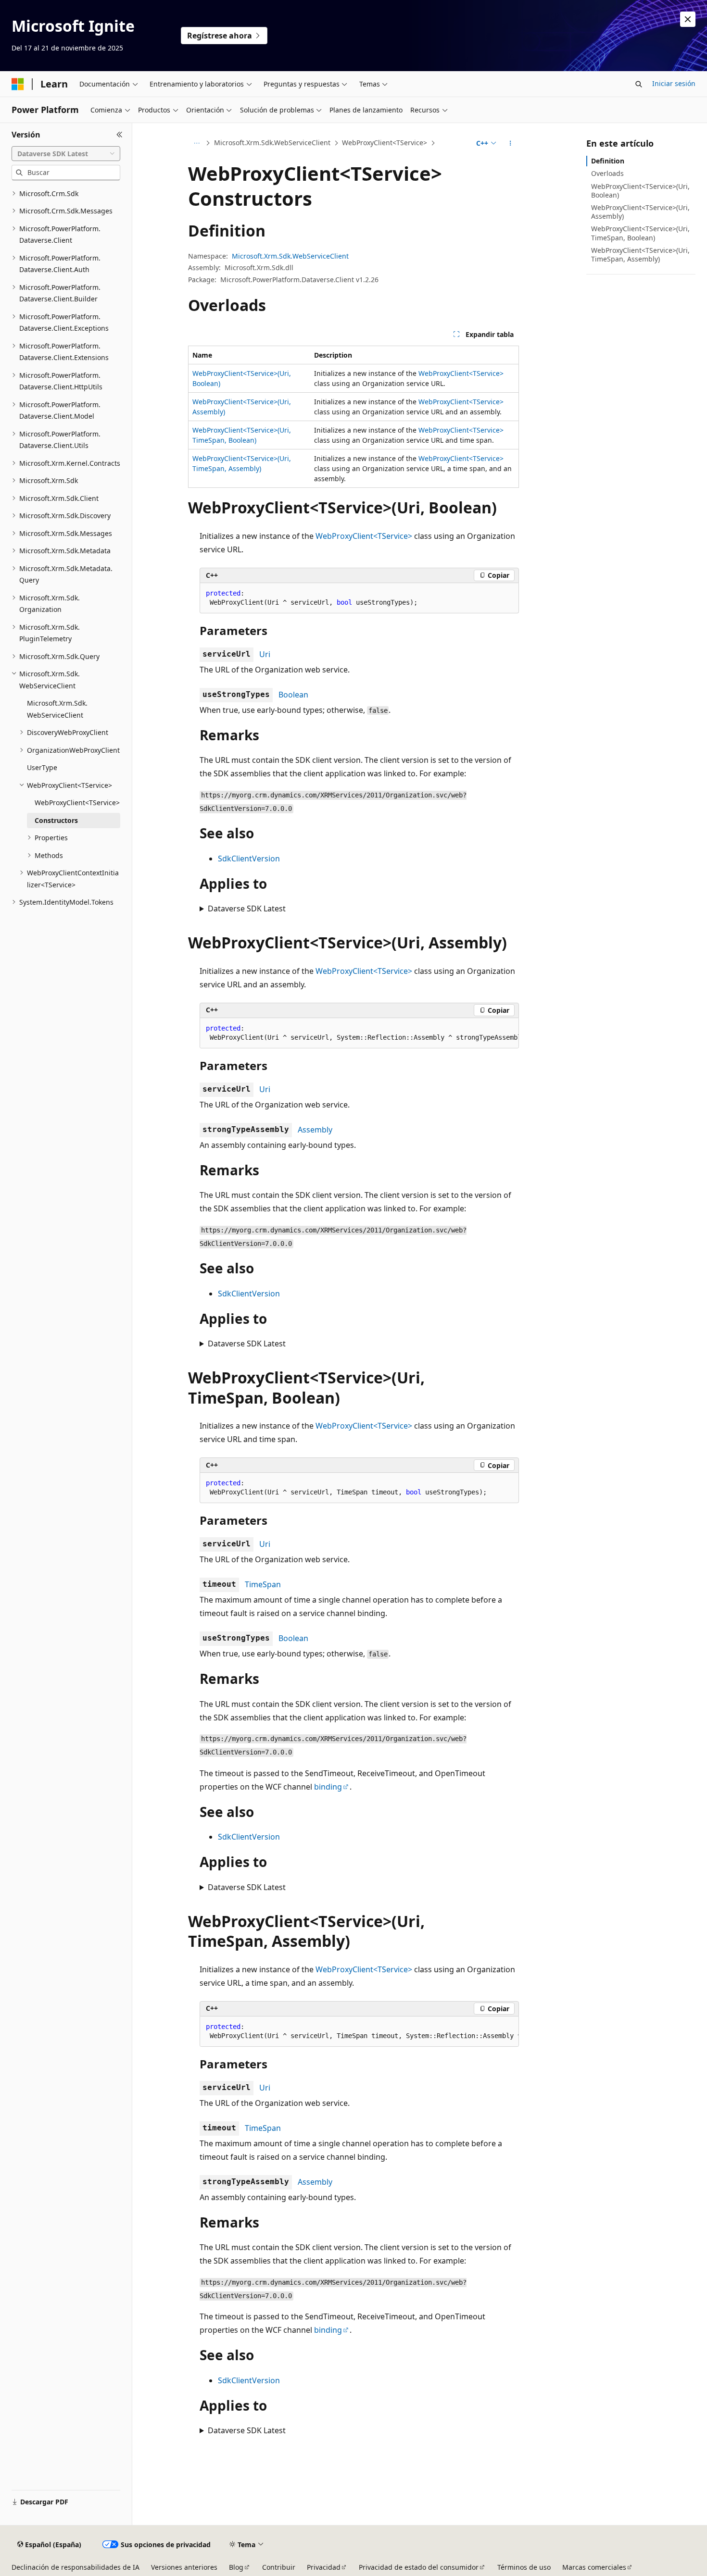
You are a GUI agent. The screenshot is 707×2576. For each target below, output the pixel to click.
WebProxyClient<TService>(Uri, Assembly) (640, 212)
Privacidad (324, 2567)
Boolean (293, 695)
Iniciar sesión (674, 83)
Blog (236, 2567)
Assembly (315, 1130)
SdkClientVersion (249, 859)
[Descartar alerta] (688, 19)
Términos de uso (524, 2567)
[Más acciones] (511, 143)
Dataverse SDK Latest (247, 908)
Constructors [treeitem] (56, 820)
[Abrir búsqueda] (639, 84)
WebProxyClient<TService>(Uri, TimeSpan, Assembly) (640, 255)
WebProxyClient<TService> (385, 143)
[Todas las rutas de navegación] (196, 143)
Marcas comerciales (594, 2567)
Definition (608, 161)
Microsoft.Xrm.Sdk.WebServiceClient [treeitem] (57, 709)
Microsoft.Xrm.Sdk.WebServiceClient (272, 143)
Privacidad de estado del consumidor (419, 2567)
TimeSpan (263, 1584)
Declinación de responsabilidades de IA (76, 2567)
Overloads (607, 173)
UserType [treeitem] (42, 767)
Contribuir (279, 2567)
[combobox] (66, 154)
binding (328, 1787)
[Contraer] (120, 135)
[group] (359, 1033)
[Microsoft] (18, 84)
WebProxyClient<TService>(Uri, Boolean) (640, 191)
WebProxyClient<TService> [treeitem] (77, 803)
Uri (265, 654)
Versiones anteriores (184, 2567)
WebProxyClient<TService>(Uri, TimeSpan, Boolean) (640, 233)
